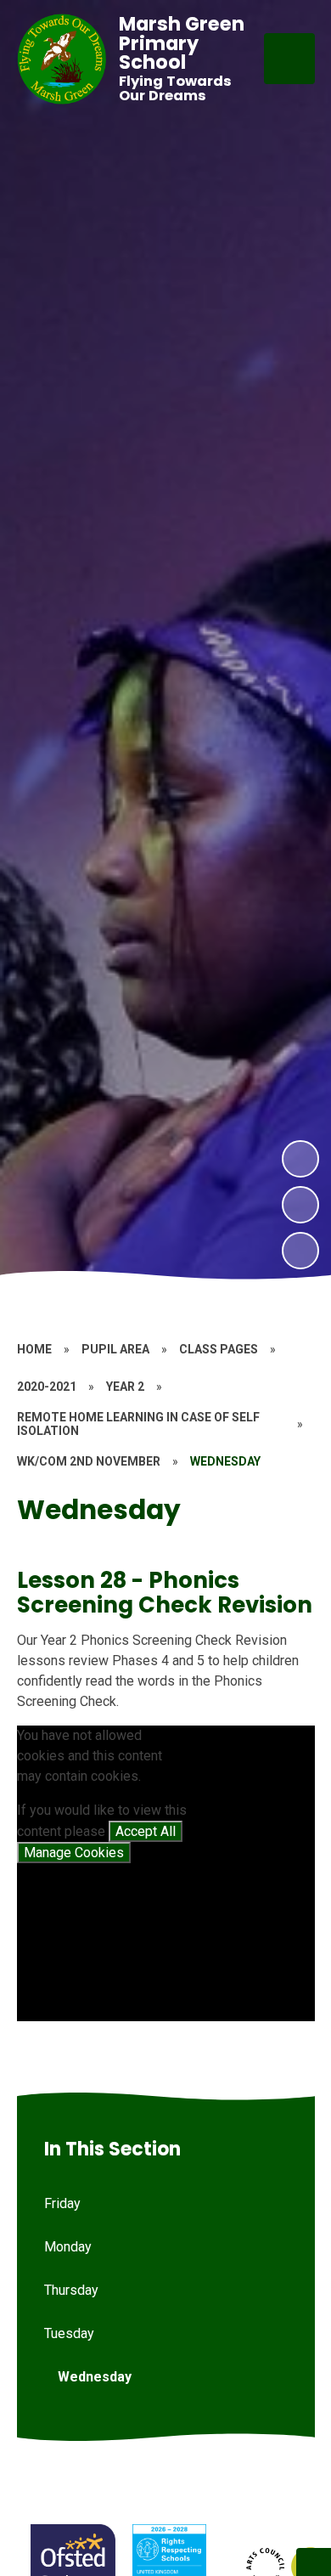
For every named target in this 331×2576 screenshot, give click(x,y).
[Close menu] (289, 59)
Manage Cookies (74, 1853)
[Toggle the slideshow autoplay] (300, 1251)
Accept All (146, 1831)
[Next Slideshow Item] (300, 1159)
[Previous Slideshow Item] (300, 1205)
